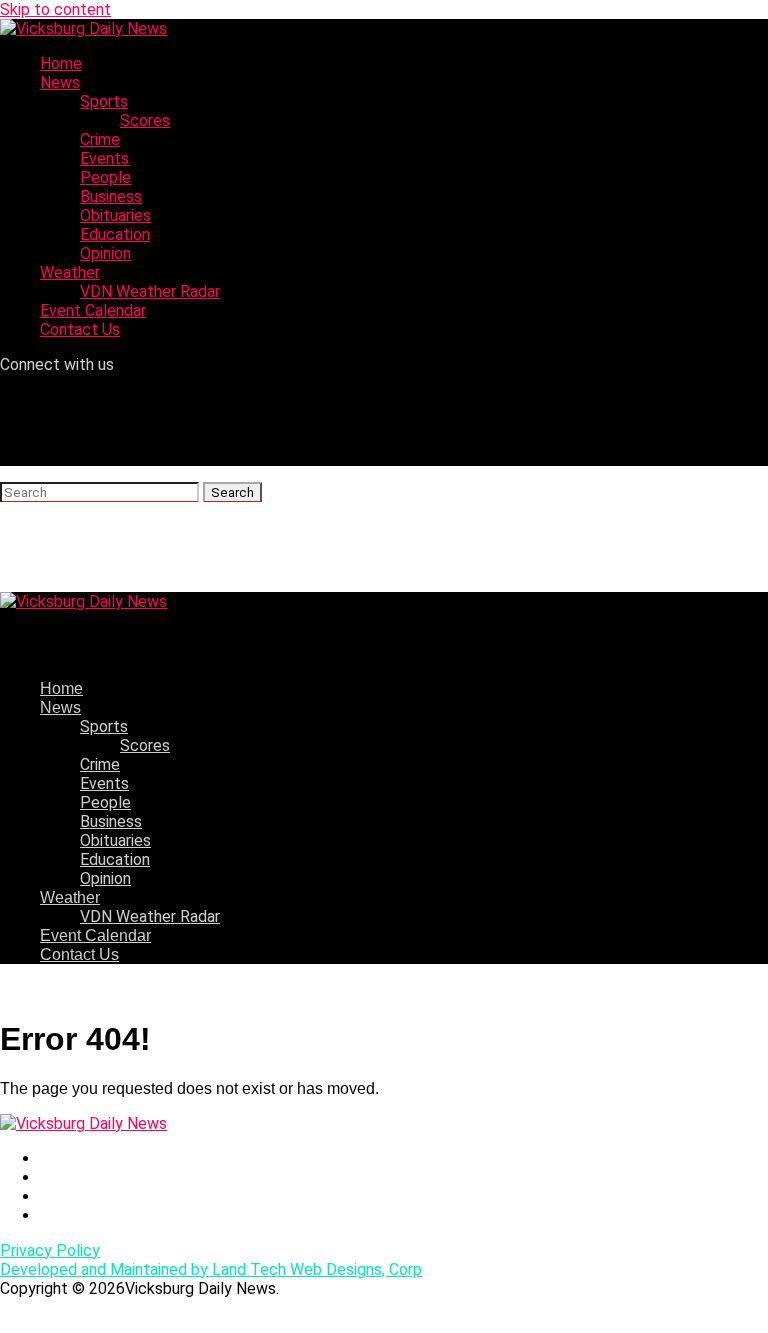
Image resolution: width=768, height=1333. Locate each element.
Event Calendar (93, 310)
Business (111, 196)
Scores (145, 120)
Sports (104, 101)
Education (115, 234)
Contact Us (80, 329)
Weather (70, 272)
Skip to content (55, 9)
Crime (100, 139)
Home (61, 63)
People (105, 177)
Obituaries (115, 215)
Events (104, 158)
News (60, 82)
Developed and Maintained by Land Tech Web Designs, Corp (211, 1269)
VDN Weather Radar (150, 291)
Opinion (105, 253)
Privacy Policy (50, 1250)
